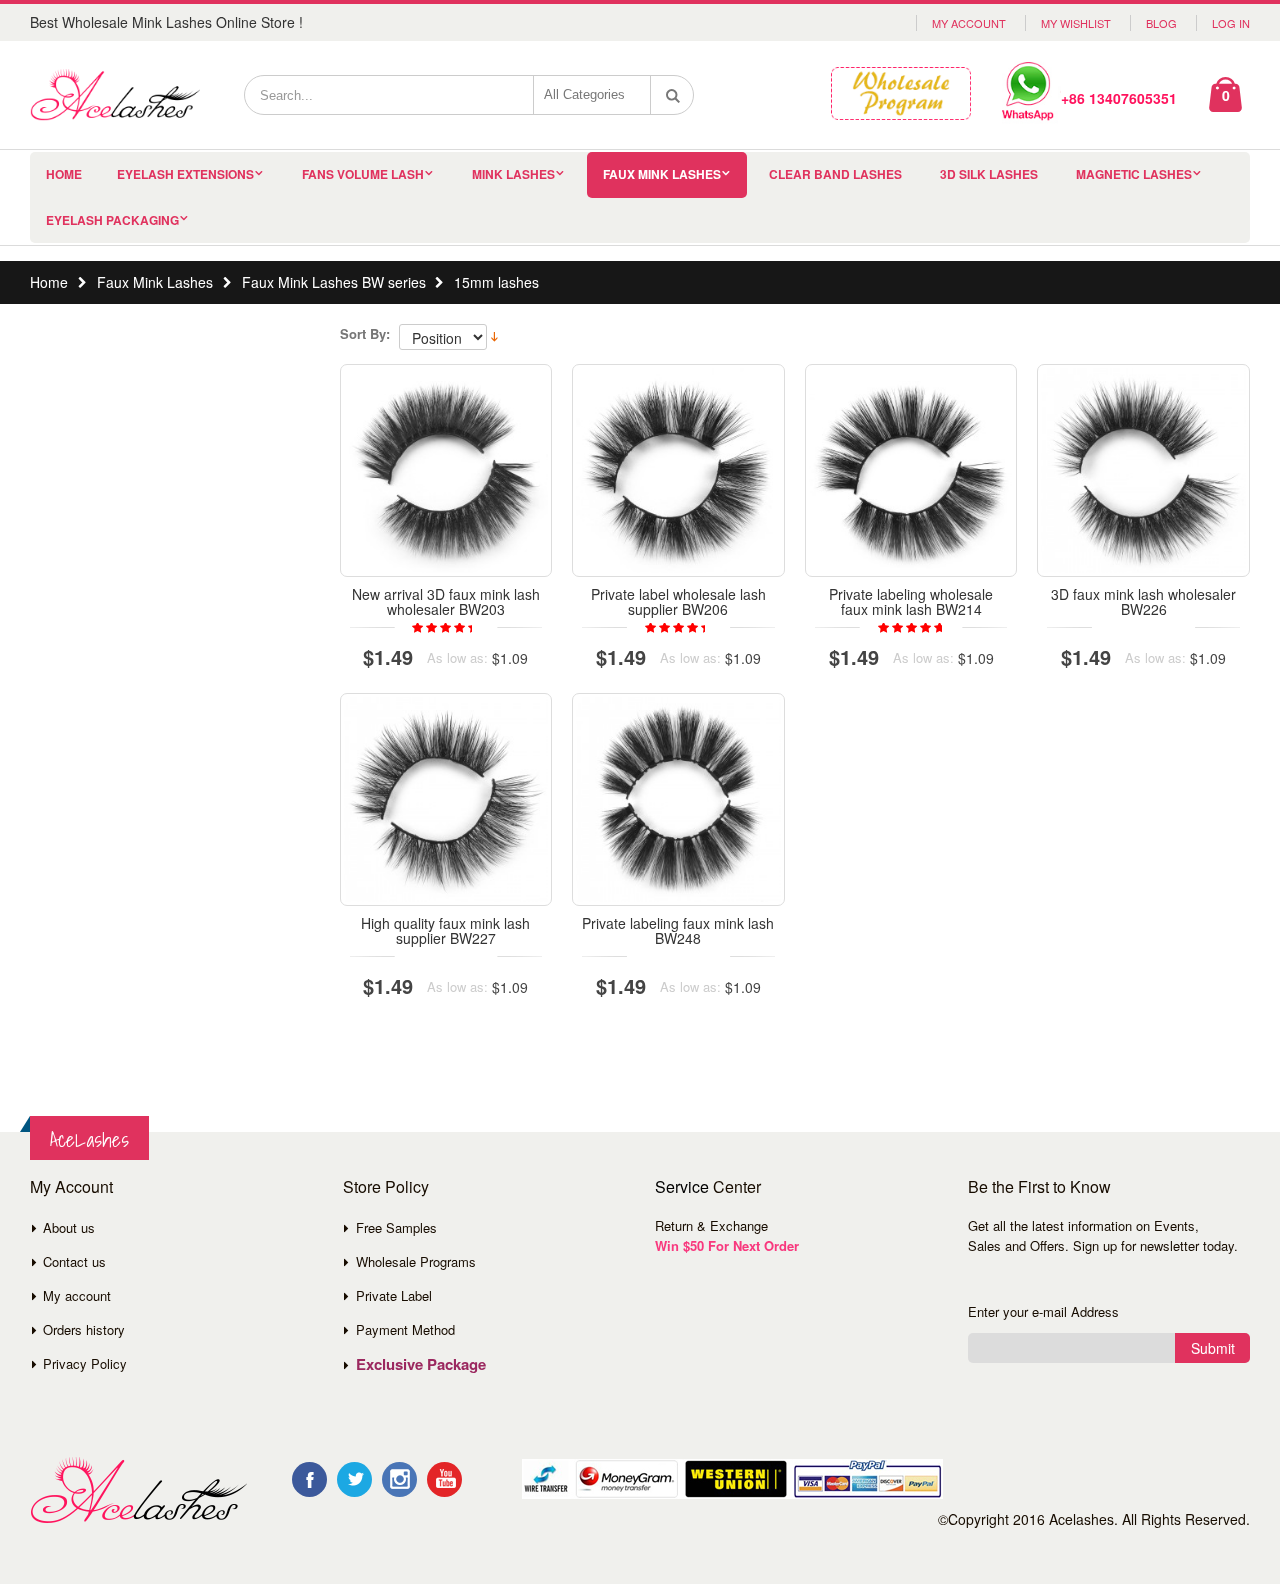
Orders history (84, 1329)
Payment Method (405, 1329)
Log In (1231, 23)
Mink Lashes (513, 174)
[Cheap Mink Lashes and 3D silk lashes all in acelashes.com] (115, 95)
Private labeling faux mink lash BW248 (678, 930)
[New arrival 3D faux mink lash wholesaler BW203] (446, 470)
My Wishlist (1076, 23)
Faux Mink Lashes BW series (334, 282)
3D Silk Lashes (989, 174)
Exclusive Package (421, 1364)
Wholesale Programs (416, 1261)
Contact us (74, 1261)
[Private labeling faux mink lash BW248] (678, 799)
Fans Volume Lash (363, 174)
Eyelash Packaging (112, 220)
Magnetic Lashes (1134, 174)
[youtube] (444, 1479)
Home (49, 282)
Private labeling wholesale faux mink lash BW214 (911, 601)
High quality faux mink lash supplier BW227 (445, 930)
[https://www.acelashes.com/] (138, 1490)
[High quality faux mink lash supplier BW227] (446, 799)
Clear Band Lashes (835, 174)
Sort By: (365, 334)
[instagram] (399, 1479)
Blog (1161, 23)
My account (77, 1295)
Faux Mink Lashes (662, 174)
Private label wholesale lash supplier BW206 (678, 601)
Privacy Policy (85, 1363)
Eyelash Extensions (185, 174)
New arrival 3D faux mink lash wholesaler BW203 (446, 601)
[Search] (673, 95)
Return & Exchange (711, 1225)
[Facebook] (309, 1479)
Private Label (394, 1295)
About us (69, 1227)
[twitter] (354, 1479)
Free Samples (396, 1227)
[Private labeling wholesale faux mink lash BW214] (911, 470)
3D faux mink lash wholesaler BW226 (1143, 601)
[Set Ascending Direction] (494, 335)
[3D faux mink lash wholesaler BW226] (1143, 470)
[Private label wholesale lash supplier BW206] (678, 470)
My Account (969, 23)
